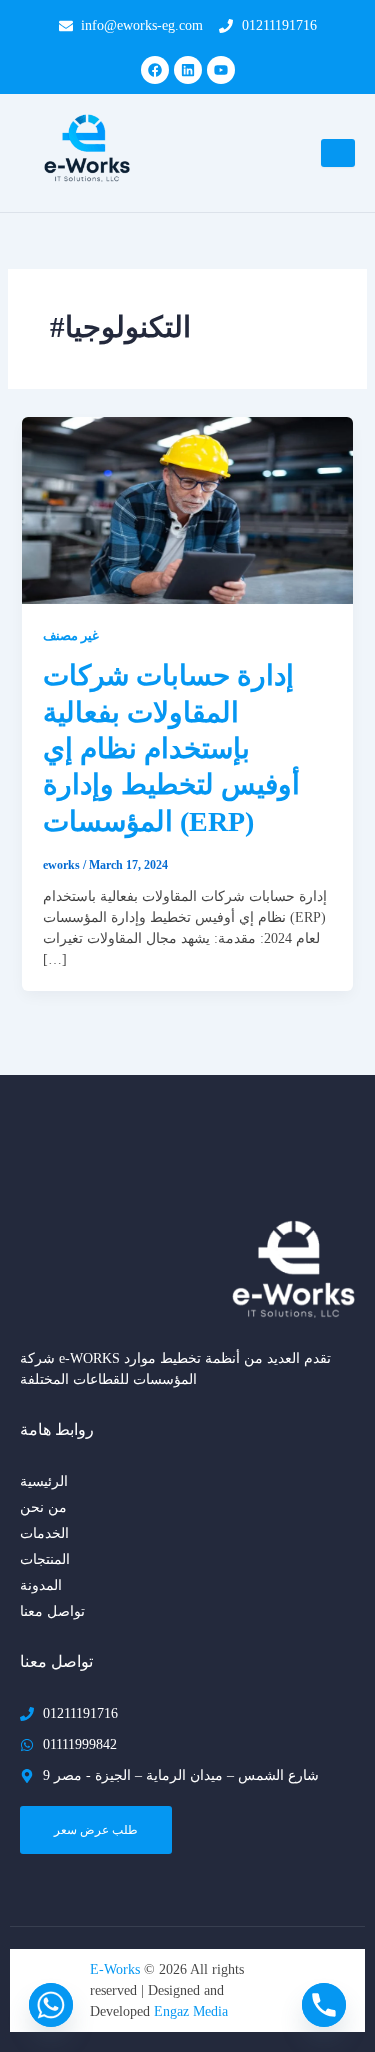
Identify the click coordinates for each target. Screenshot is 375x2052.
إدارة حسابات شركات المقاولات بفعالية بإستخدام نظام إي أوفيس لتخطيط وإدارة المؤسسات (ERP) (171, 748)
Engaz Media (191, 2011)
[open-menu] (338, 153)
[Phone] (324, 2005)
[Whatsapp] (51, 2005)
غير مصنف (71, 636)
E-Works (117, 1969)
